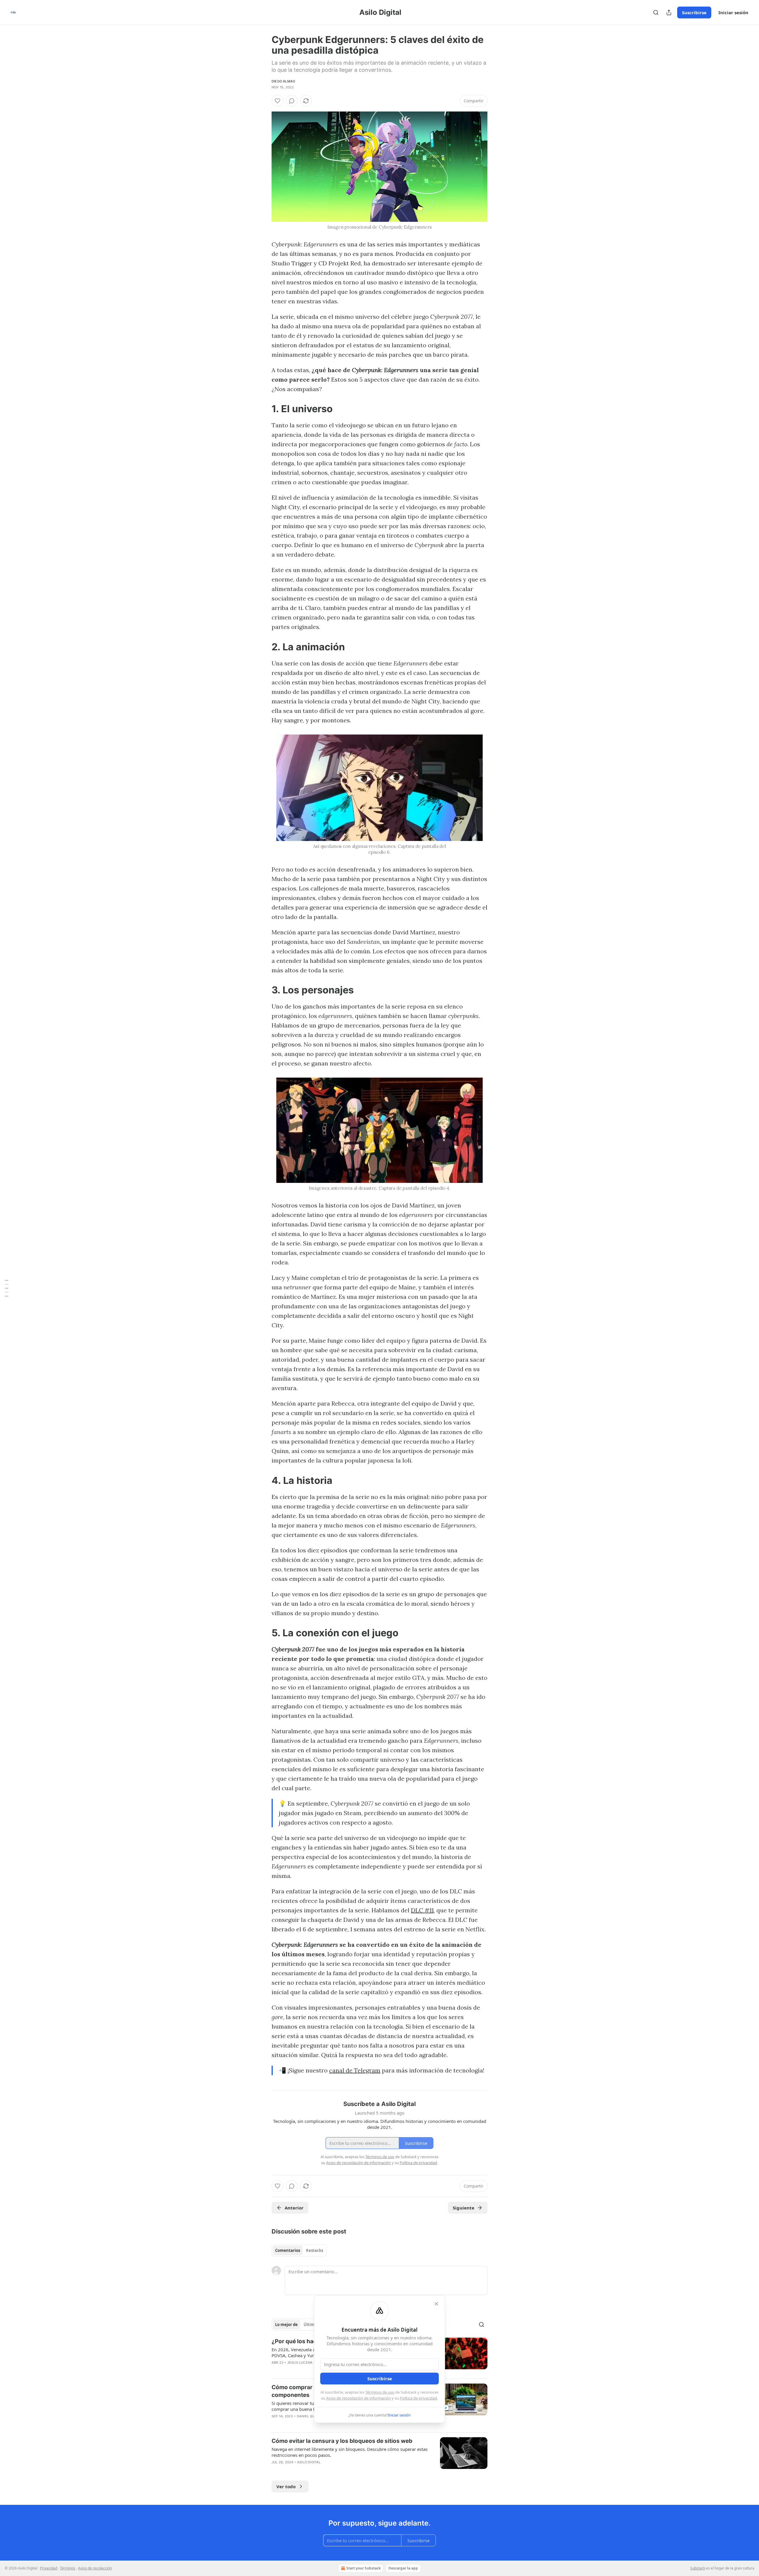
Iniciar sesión (733, 12)
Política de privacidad (418, 2398)
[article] (379, 2455)
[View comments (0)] (292, 101)
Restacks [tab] (315, 2250)
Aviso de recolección (95, 2568)
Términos (68, 2568)
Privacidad (49, 2568)
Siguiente (464, 2208)
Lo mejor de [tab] (286, 2325)
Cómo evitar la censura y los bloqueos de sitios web (342, 2441)
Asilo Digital (309, 2462)
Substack (698, 2568)
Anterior (294, 2208)
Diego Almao (283, 81)
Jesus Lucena (300, 2362)
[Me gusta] (278, 101)
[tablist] (299, 2250)
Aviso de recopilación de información (358, 2398)
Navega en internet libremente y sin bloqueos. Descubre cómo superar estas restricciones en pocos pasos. (350, 2452)
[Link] (263, 409)
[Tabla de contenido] (7, 1288)
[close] (436, 2304)
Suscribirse (694, 12)
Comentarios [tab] (288, 2250)
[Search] (656, 12)
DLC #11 (422, 1910)
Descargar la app (403, 2568)
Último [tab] (310, 2325)
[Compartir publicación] (669, 12)
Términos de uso (380, 2392)
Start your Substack (363, 2568)
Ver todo (286, 2486)
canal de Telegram (355, 2070)
